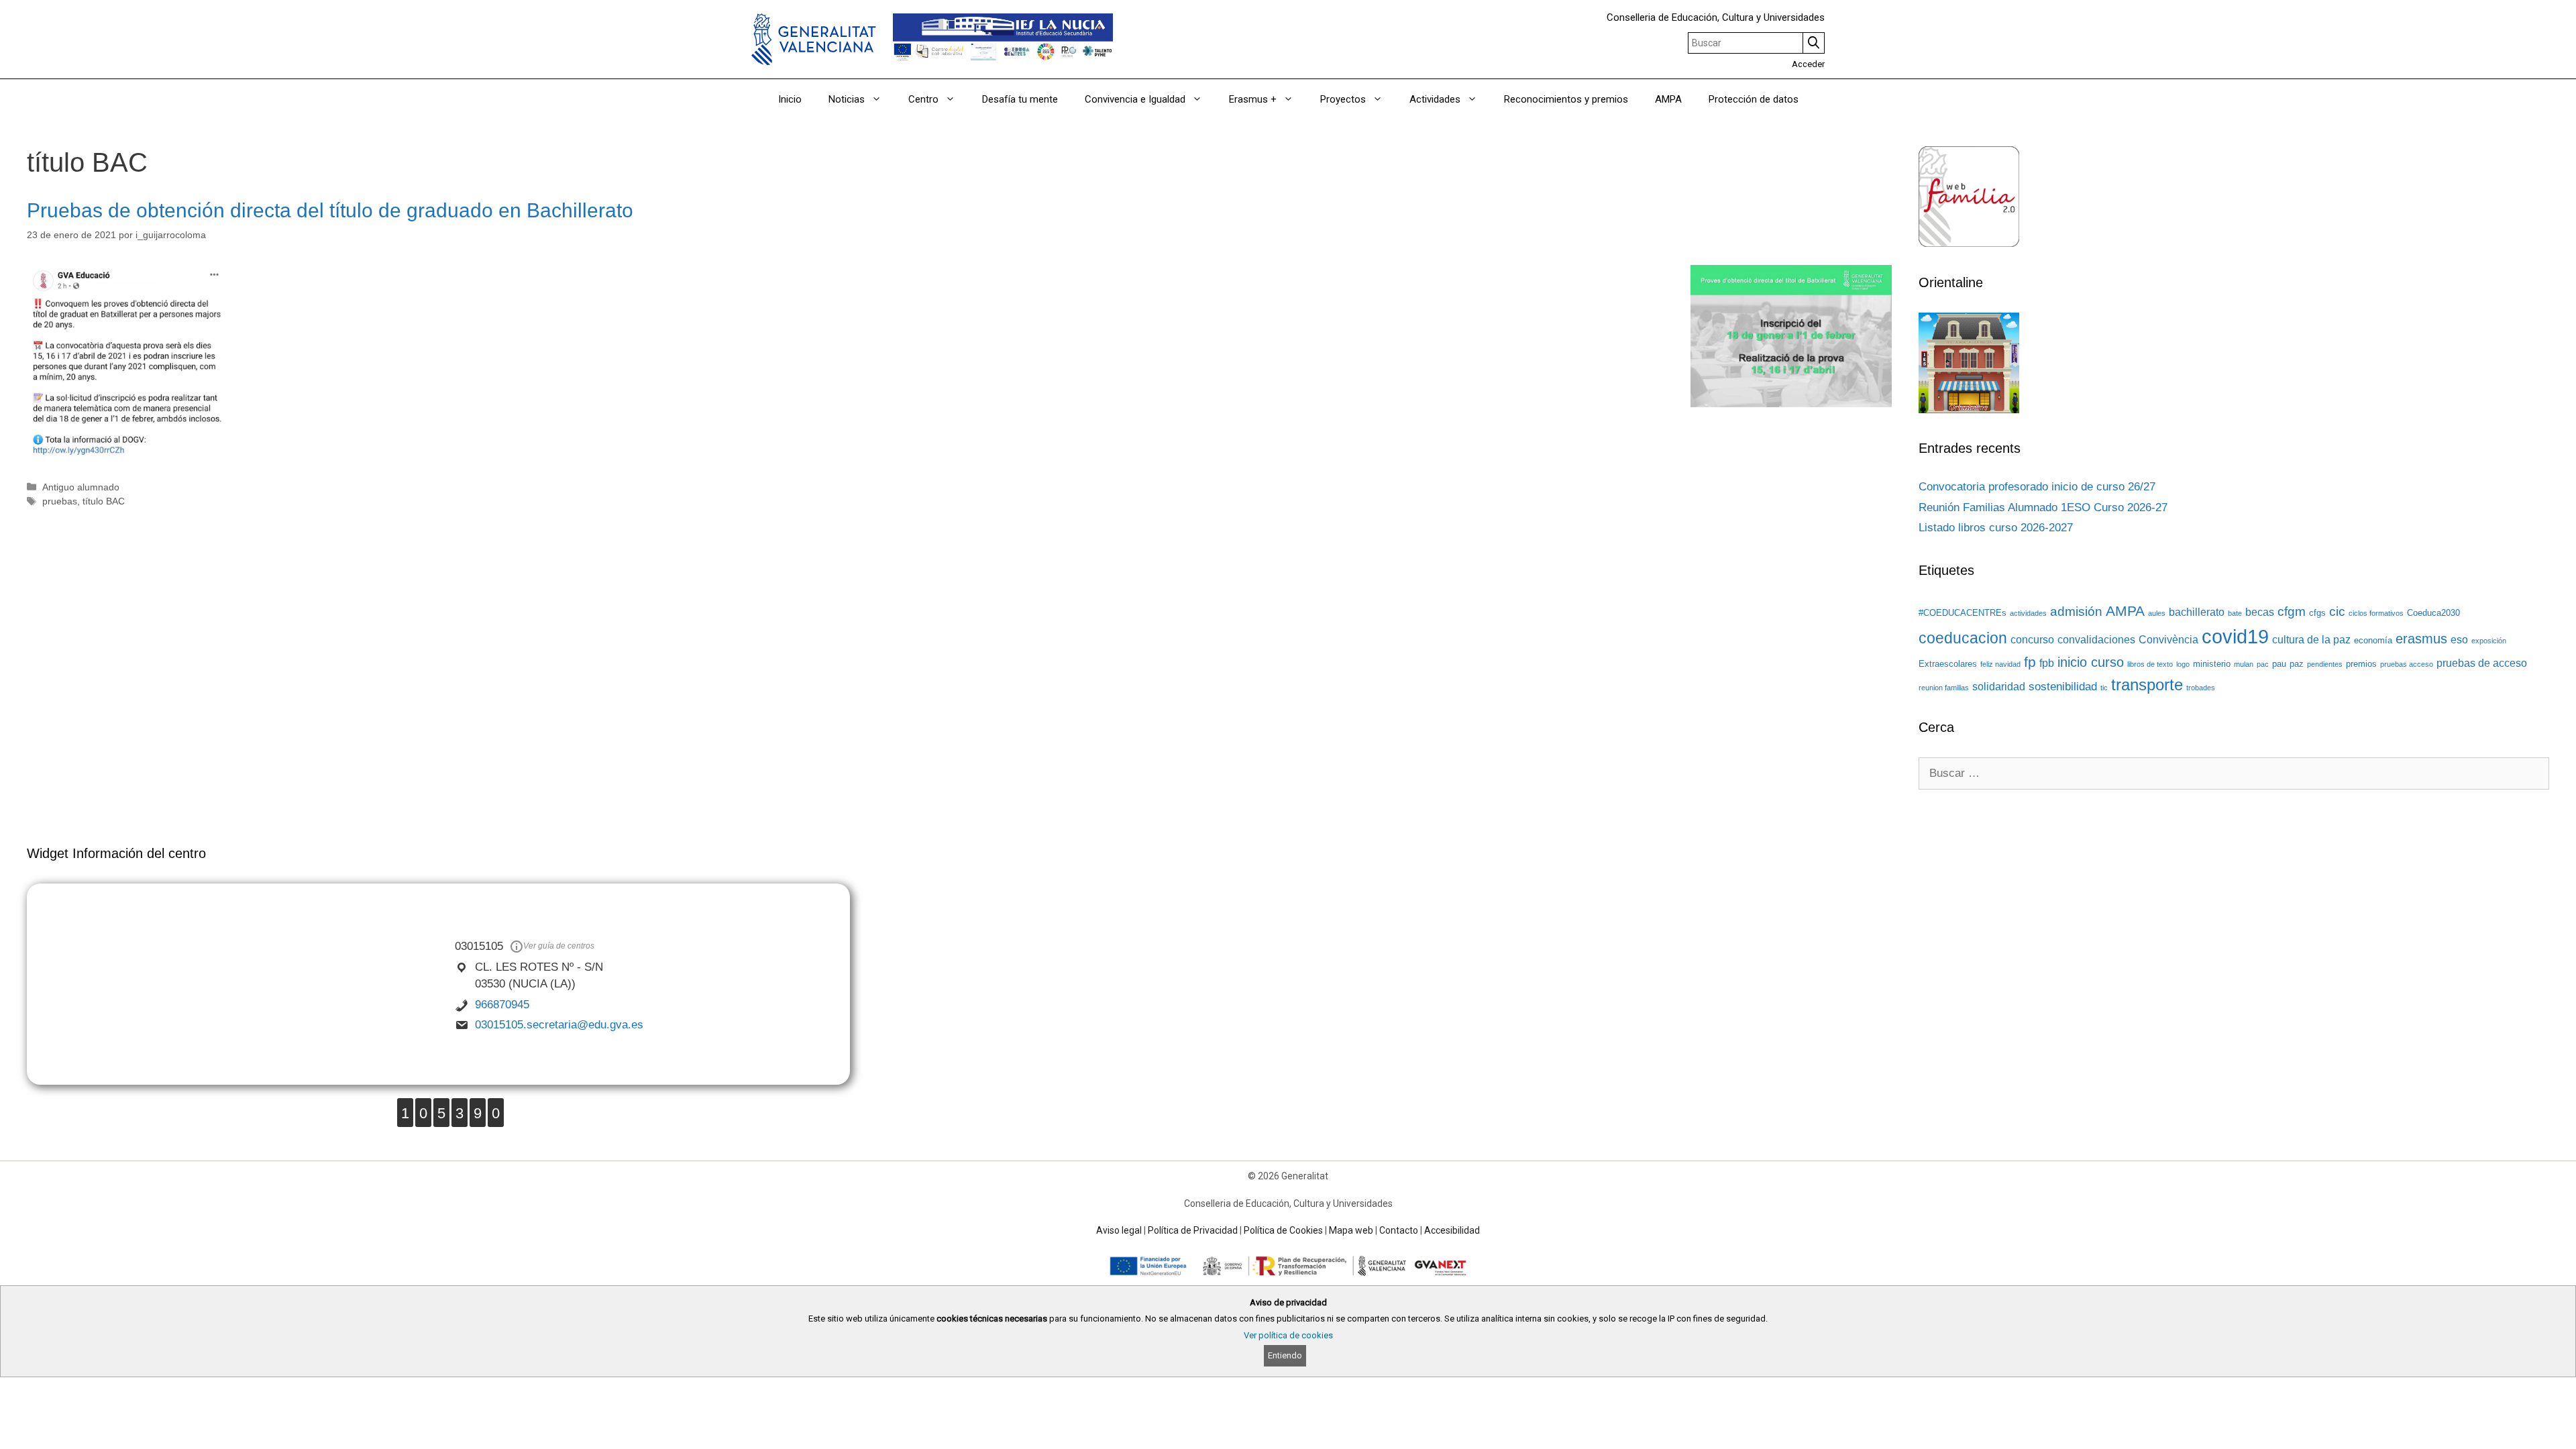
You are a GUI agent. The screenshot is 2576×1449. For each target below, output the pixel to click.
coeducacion (1963, 638)
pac (2263, 664)
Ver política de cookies (1288, 1335)
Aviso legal (1119, 1230)
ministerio (2212, 664)
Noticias (847, 99)
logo (2183, 664)
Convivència (2168, 640)
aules (2157, 613)
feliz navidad (2000, 664)
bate (2235, 613)
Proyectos (1343, 99)
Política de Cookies (1283, 1230)
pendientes (2325, 664)
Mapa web (1351, 1230)
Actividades (1435, 99)
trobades (2201, 688)
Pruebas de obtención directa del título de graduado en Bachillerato (330, 210)
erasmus (2421, 639)
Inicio (790, 99)
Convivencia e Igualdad (1135, 99)
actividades (2028, 613)
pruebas (60, 501)
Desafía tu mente (1020, 99)
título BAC (104, 501)
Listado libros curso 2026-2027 (1996, 528)
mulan (2244, 664)
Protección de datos (1754, 99)
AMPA (1668, 99)
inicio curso (2091, 662)
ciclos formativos (2376, 613)
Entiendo (1285, 1355)
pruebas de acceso (2482, 663)
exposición (2489, 641)
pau (2279, 664)
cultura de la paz (2311, 640)
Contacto (1399, 1230)
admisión (2076, 611)
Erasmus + (1253, 99)
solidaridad (1999, 687)
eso (2459, 640)
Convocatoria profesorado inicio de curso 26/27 (2037, 487)
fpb (2047, 663)
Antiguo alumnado (81, 487)
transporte (2147, 685)
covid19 (2235, 636)
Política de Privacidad (1193, 1230)
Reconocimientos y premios (1566, 99)
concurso (2032, 640)
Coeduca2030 (2433, 613)
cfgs (2317, 613)
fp (2030, 662)
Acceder (1808, 64)
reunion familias (1944, 688)
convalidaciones (2096, 640)
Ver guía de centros (559, 946)
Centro (923, 99)
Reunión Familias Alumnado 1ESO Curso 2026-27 (2043, 507)
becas (2260, 612)
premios (2361, 664)
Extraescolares (1948, 664)
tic (2104, 688)
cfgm (2292, 611)
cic (2337, 611)
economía (2373, 640)
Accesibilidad (1452, 1230)
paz (2297, 664)
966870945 (502, 1005)
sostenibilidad (2063, 686)
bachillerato (2197, 612)
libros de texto (2150, 664)
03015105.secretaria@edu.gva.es (559, 1025)
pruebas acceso (2407, 664)
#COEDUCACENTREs (1963, 613)
